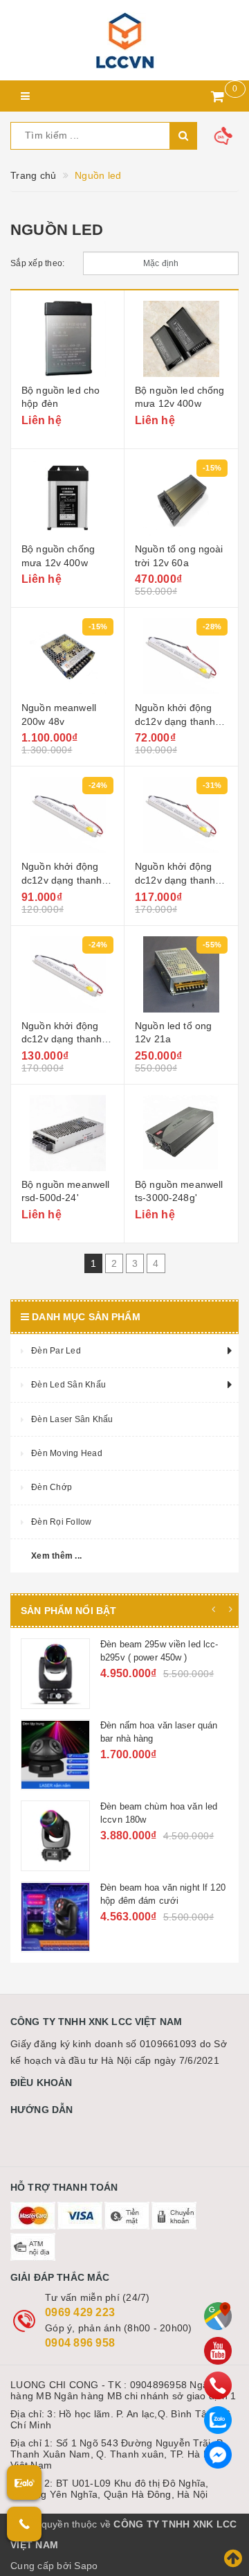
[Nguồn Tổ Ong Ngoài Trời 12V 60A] (181, 498)
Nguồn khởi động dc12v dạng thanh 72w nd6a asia (62, 1039)
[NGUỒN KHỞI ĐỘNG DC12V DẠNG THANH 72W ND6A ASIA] (67, 974)
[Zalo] (218, 2420)
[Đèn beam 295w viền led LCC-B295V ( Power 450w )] (91, 1674)
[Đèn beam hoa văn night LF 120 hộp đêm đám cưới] (91, 1917)
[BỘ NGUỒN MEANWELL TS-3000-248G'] (181, 1133)
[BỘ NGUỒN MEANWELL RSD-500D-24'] (67, 1133)
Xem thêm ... (56, 1556)
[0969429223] (218, 2385)
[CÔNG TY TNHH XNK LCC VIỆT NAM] (124, 40)
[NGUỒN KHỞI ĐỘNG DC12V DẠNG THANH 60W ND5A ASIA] (181, 815)
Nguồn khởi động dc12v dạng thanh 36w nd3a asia (175, 721)
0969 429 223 (80, 2312)
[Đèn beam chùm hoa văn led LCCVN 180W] (91, 1836)
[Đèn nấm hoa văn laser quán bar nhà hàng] (91, 1755)
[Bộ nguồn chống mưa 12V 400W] (67, 498)
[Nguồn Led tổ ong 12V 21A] (181, 974)
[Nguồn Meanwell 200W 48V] (67, 656)
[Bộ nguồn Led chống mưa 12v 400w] (181, 339)
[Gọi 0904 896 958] (24, 2524)
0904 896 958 (80, 2343)
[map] (218, 2316)
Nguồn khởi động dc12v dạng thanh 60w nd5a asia (175, 880)
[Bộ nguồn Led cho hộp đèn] (67, 339)
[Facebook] (218, 2455)
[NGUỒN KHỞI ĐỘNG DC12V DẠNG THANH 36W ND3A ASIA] (181, 656)
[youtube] (218, 2351)
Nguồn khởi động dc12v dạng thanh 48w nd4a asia (62, 880)
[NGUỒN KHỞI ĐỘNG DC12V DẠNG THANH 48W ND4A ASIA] (67, 815)
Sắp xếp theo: (37, 263)
